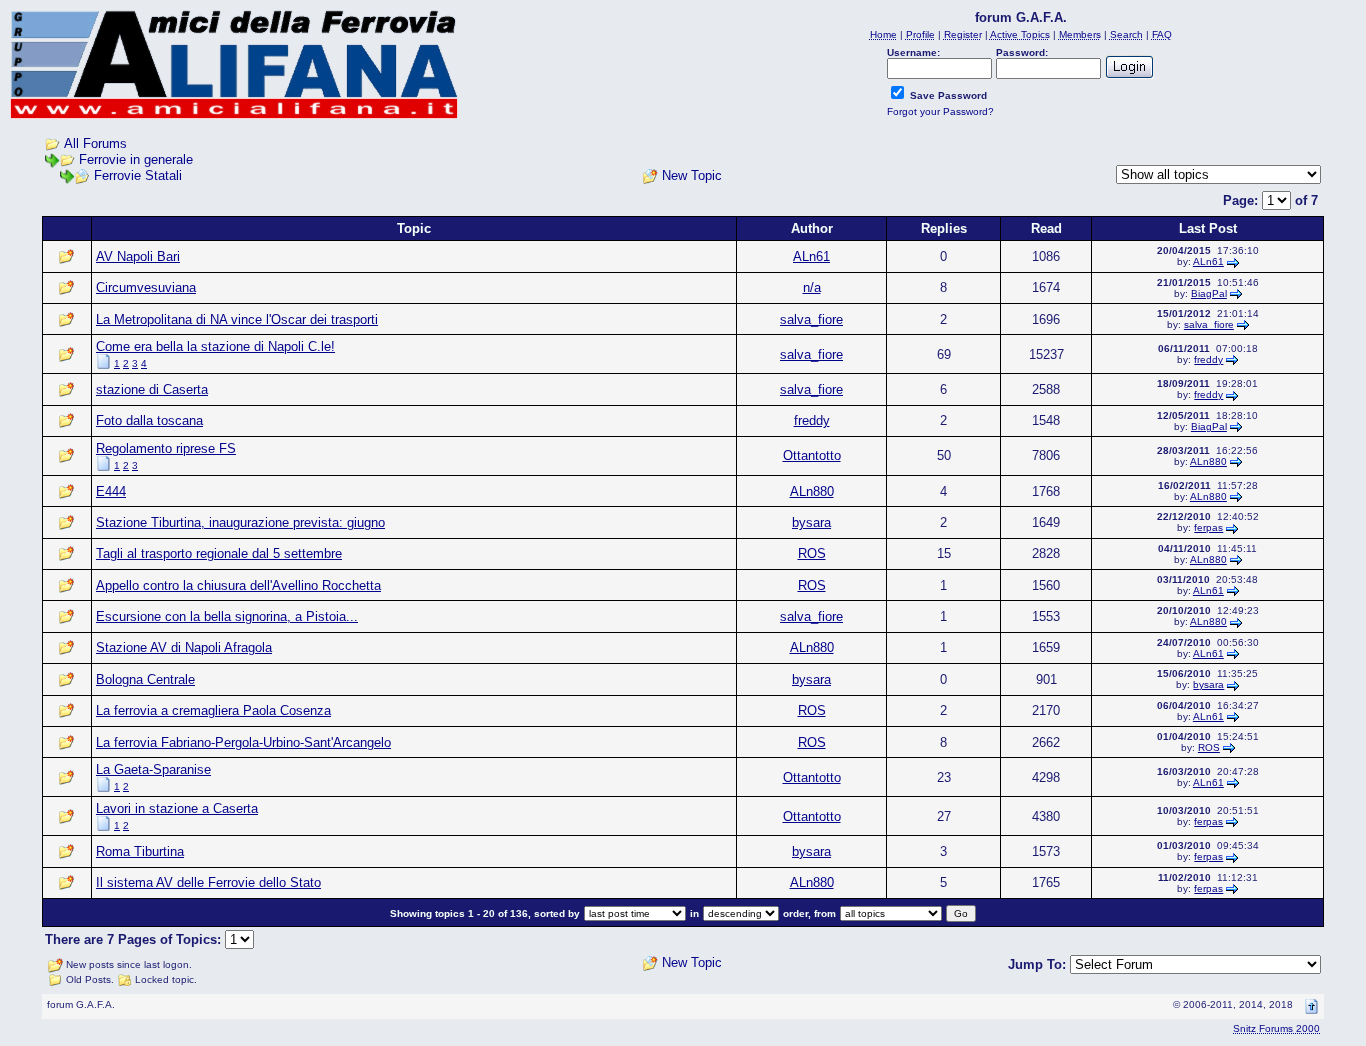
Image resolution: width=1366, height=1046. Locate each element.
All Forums (95, 143)
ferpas (1208, 527)
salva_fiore (811, 319)
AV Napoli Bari (138, 256)
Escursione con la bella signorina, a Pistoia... (227, 616)
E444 (111, 491)
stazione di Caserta (152, 389)
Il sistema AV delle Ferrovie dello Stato (208, 882)
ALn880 (1208, 461)
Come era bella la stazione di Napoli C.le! (215, 346)
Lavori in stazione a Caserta (177, 808)
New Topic (692, 175)
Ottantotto (812, 455)
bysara (811, 522)
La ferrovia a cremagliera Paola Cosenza (213, 710)
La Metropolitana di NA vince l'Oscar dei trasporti (237, 319)
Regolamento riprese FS (166, 448)
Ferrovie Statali (138, 175)
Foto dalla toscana (149, 420)
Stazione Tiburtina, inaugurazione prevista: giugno (240, 522)
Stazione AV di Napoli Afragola (184, 647)
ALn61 (811, 256)
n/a (812, 287)
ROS (812, 553)
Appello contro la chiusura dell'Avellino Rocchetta (238, 585)
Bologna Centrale (145, 679)
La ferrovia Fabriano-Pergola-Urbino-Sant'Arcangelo (243, 742)
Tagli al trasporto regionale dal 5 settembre (219, 553)
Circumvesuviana (146, 287)
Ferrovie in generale (136, 159)
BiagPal (1209, 293)
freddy (1208, 359)
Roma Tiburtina (140, 851)
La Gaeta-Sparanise (153, 769)
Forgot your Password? (940, 111)
